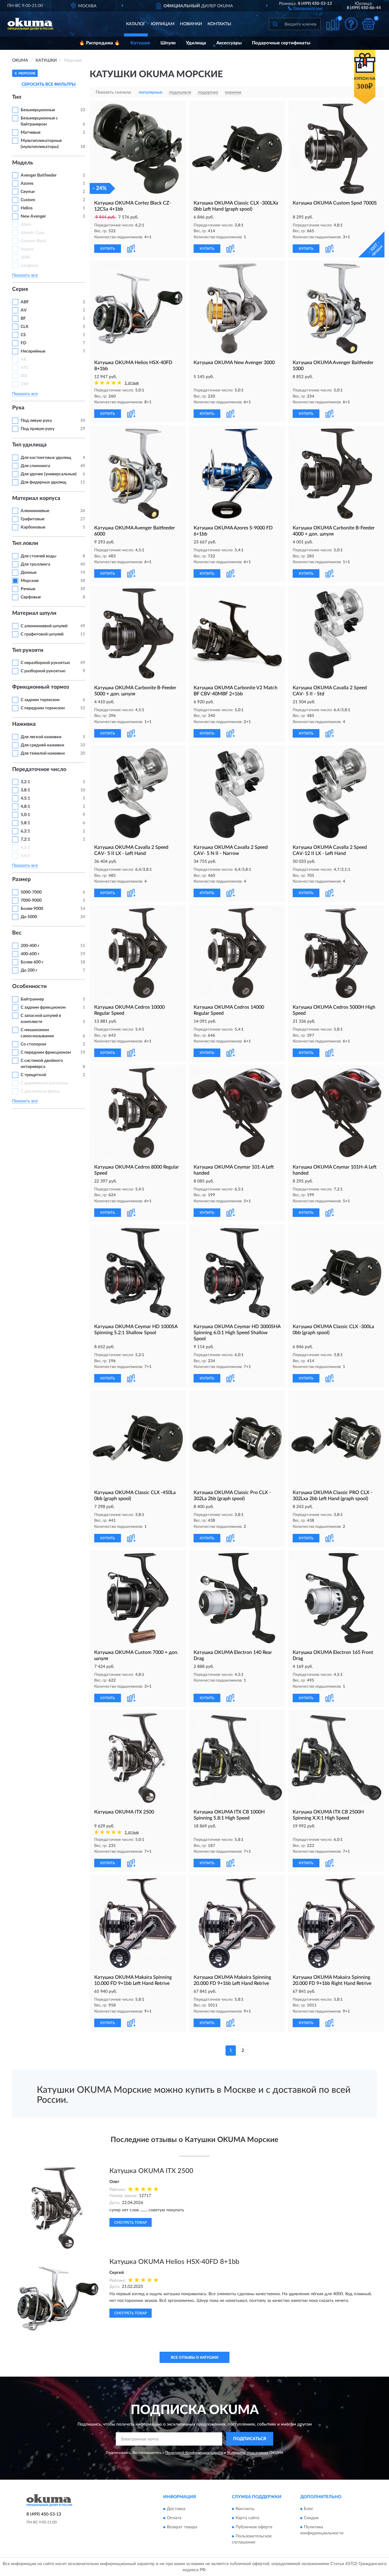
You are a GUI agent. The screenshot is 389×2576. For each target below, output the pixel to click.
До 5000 (29, 917)
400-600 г (30, 954)
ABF (25, 302)
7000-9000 (31, 901)
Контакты (219, 24)
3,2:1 (25, 782)
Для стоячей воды (38, 556)
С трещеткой (33, 1075)
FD (24, 343)
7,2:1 (25, 839)
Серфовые (31, 597)
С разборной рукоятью (43, 671)
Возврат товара (182, 2527)
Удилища (196, 43)
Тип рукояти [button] (28, 650)
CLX (24, 327)
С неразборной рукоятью (45, 663)
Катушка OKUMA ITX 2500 (151, 2171)
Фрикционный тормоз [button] (41, 687)
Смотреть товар (131, 2223)
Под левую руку (36, 421)
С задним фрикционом (43, 1007)
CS (23, 335)
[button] (305, 8)
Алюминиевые (35, 511)
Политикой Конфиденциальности (194, 2453)
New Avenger (33, 216)
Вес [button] (17, 933)
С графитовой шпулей (42, 634)
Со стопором (33, 1044)
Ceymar (28, 192)
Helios (27, 208)
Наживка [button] (24, 724)
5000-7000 (31, 892)
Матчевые (31, 133)
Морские (30, 581)
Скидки (311, 2518)
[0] (368, 24)
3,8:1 (25, 790)
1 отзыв (132, 383)
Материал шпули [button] (34, 613)
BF (23, 319)
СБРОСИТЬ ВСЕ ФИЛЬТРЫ (49, 84)
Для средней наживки (42, 745)
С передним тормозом (43, 708)
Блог (309, 2509)
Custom (28, 200)
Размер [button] (21, 880)
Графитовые (33, 519)
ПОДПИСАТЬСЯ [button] (250, 2439)
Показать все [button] (25, 275)
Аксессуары (229, 43)
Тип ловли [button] (25, 543)
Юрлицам (163, 24)
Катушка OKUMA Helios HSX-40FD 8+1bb (174, 2262)
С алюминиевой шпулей (44, 626)
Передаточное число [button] (39, 770)
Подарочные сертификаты (281, 43)
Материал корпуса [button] (36, 498)
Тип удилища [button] (29, 445)
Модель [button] (23, 163)
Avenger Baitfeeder (39, 175)
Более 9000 (32, 909)
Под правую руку (38, 429)
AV (24, 310)
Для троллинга (35, 564)
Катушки (140, 43)
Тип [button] (17, 97)
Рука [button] (18, 408)
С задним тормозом (40, 700)
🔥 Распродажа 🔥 (100, 43)
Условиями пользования (248, 2453)
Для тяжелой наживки (43, 753)
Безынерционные (38, 110)
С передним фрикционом (46, 1052)
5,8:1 (25, 823)
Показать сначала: (114, 92)
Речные (28, 589)
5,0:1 (25, 815)
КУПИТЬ (108, 249)
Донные (29, 573)
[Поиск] (275, 24)
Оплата (174, 2518)
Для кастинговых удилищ (46, 458)
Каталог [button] (136, 24)
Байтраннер (32, 999)
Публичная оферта (254, 2527)
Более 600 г (32, 962)
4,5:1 (25, 798)
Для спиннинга (35, 466)
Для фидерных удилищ (43, 482)
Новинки (191, 24)
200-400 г (30, 946)
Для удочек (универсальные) (49, 474)
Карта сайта (247, 2518)
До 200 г (29, 970)
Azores (27, 184)
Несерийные (33, 351)
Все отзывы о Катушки (194, 2357)
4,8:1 (25, 807)
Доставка (176, 2509)
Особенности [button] (29, 987)
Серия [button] (20, 289)
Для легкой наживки (41, 737)
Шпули (168, 43)
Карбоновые (33, 527)
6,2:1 (25, 831)
